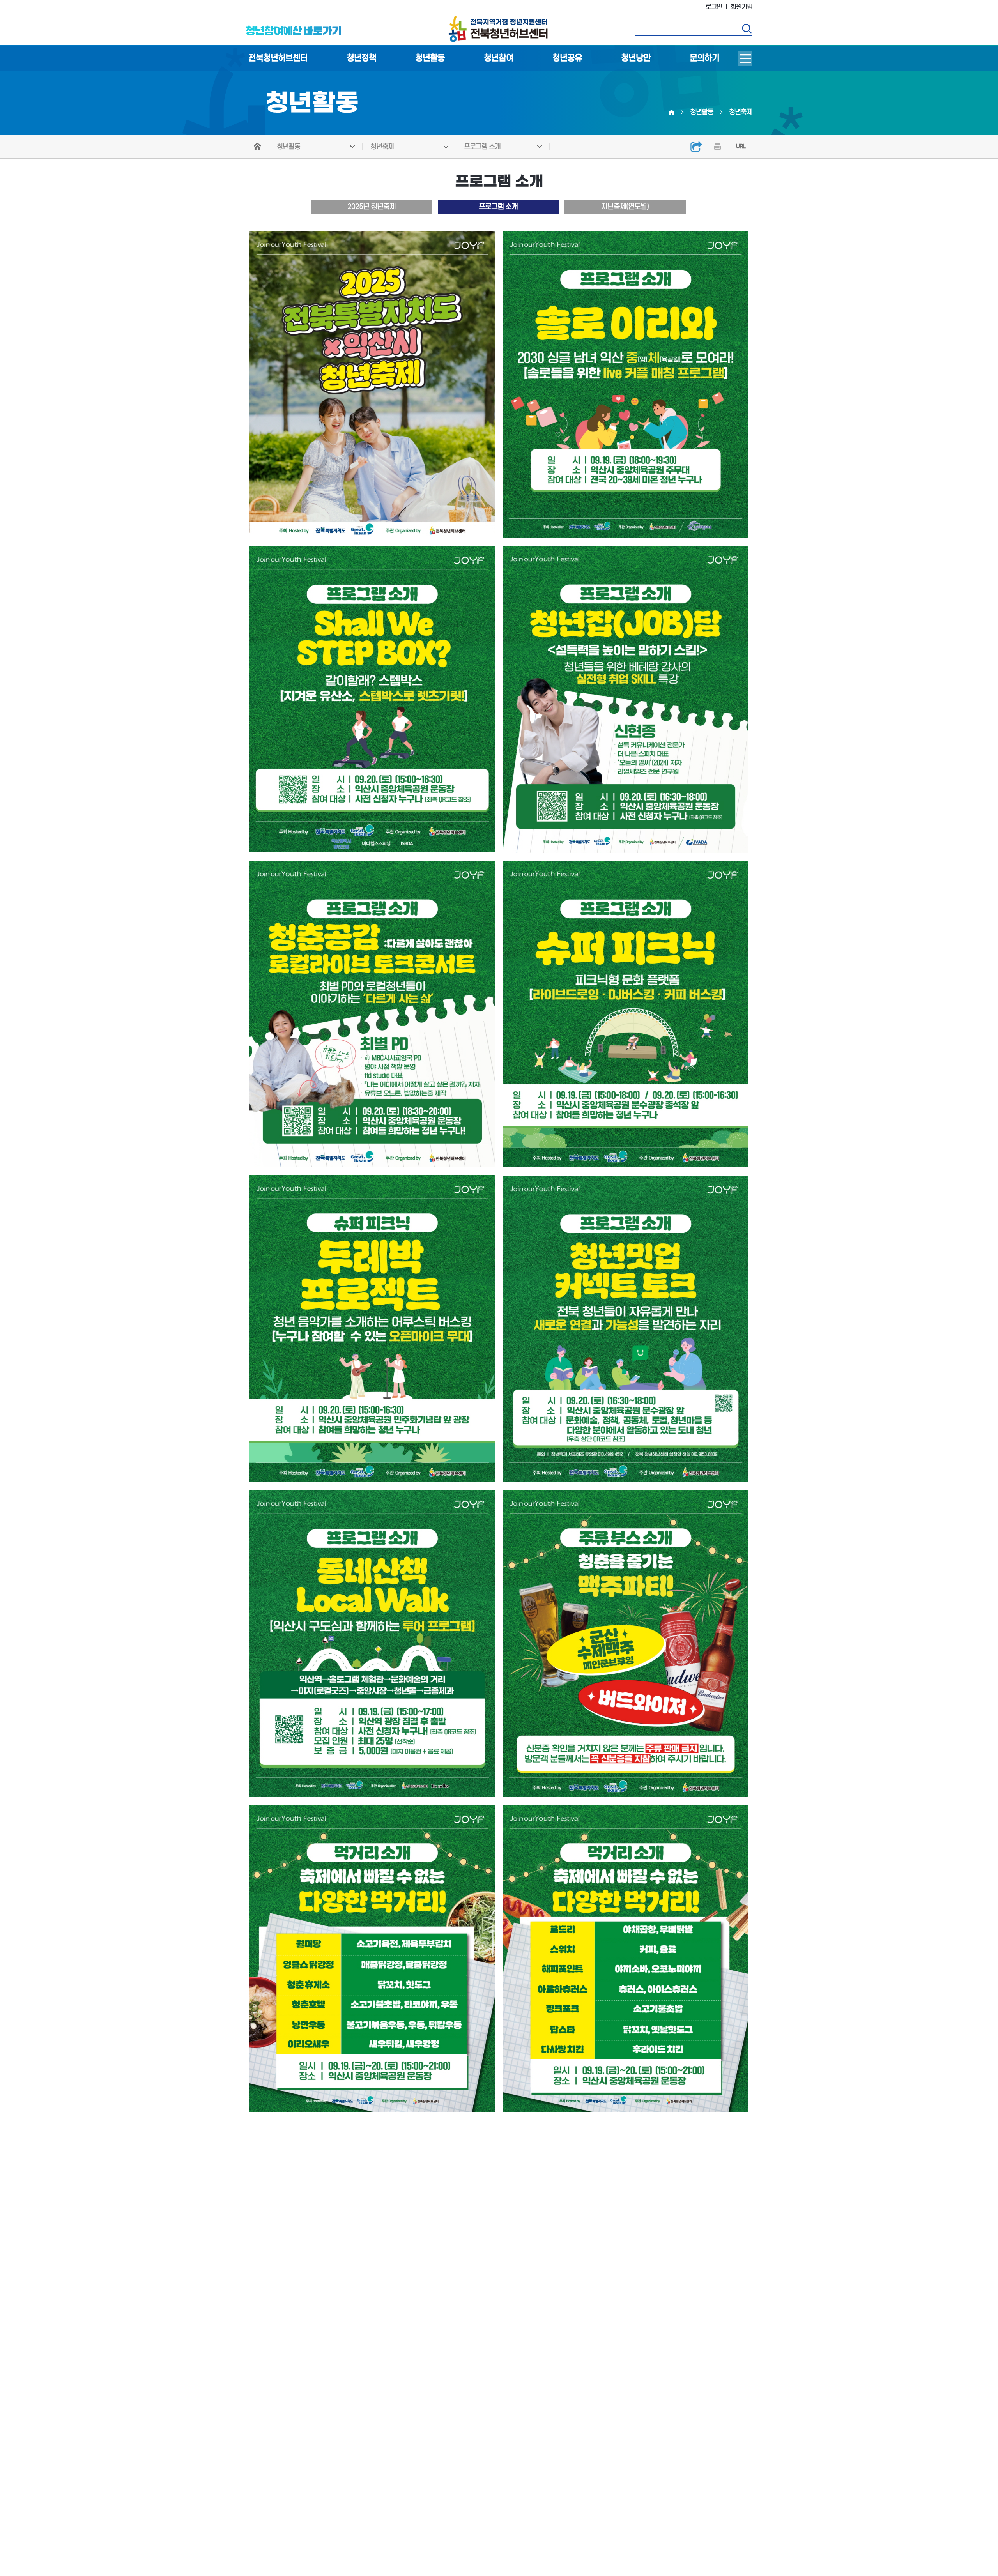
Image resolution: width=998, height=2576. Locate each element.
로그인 (714, 7)
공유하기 (696, 147)
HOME (257, 147)
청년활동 (430, 58)
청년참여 (499, 58)
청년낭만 (636, 58)
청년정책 (361, 58)
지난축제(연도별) (625, 207)
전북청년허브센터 (278, 58)
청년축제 (382, 147)
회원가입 (741, 7)
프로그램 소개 (482, 147)
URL (741, 146)
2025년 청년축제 (372, 207)
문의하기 (704, 58)
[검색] (747, 28)
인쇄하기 (717, 147)
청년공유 (567, 58)
